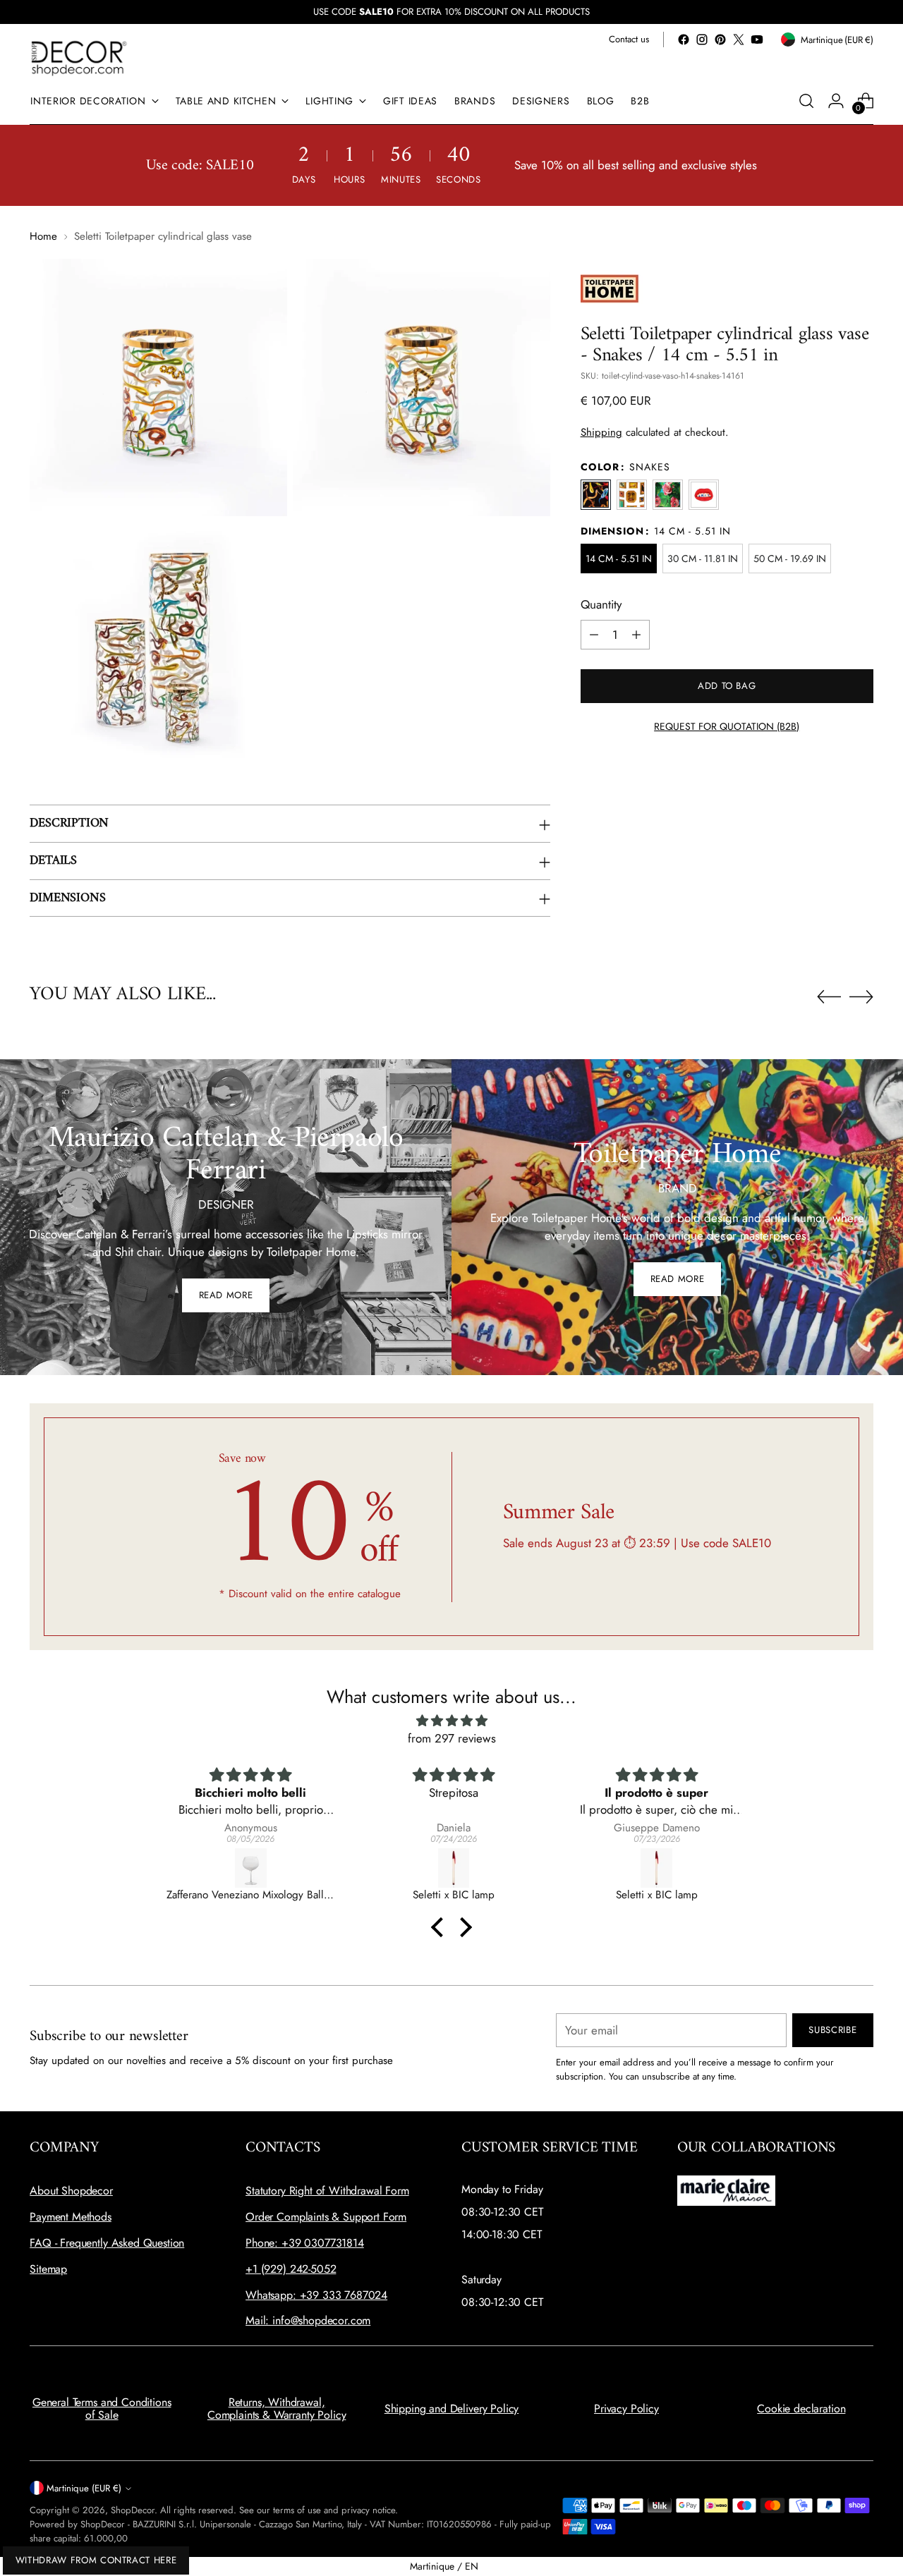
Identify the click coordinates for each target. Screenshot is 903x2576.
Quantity (601, 604)
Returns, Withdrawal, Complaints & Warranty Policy (277, 2409)
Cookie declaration (801, 2409)
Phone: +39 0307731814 (305, 2243)
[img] (451, 1721)
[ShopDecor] (79, 57)
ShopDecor (133, 2510)
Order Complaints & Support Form (326, 2217)
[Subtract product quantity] (594, 635)
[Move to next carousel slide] (861, 996)
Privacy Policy (626, 2409)
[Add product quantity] (636, 635)
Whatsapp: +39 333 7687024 (316, 2295)
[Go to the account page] (836, 101)
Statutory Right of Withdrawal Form (327, 2191)
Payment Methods (71, 2217)
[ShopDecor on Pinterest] (720, 39)
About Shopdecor (71, 2191)
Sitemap (48, 2269)
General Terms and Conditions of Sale (102, 2409)
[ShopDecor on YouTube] (757, 39)
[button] (441, 1927)
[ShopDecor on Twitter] (739, 39)
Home (43, 236)
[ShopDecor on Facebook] (684, 39)
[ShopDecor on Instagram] (702, 39)
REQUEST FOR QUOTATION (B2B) (727, 726)
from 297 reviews (452, 1738)
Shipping (601, 432)
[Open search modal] (806, 101)
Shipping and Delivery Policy (452, 2409)
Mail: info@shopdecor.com (308, 2320)
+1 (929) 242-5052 (291, 2269)
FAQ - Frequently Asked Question (107, 2243)
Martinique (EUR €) (84, 2488)
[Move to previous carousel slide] (829, 997)
